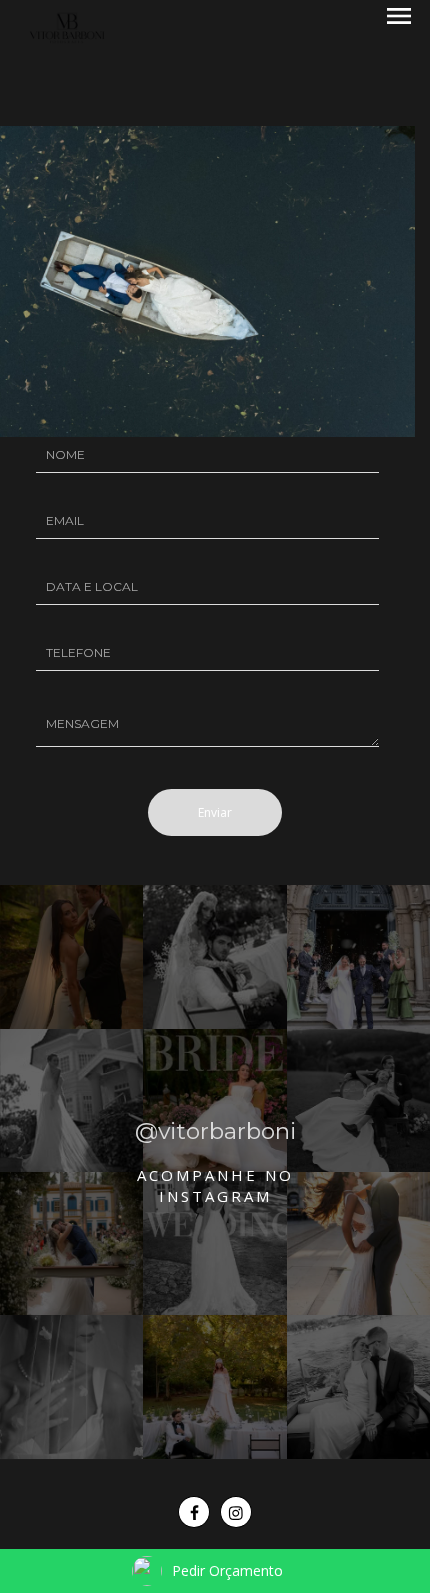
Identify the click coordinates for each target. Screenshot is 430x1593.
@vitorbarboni (215, 1131)
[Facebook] (194, 1512)
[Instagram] (236, 1512)
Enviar (215, 812)
